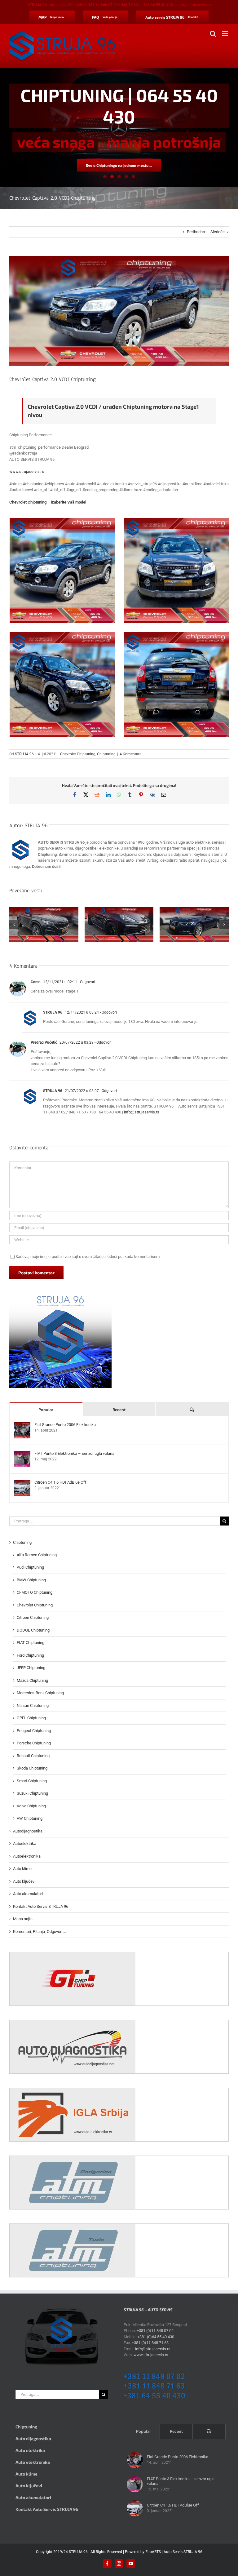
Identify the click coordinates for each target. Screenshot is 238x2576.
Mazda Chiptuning (32, 1680)
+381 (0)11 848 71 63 (150, 2343)
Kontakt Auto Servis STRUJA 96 (41, 1906)
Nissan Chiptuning (33, 1705)
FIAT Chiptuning (31, 1643)
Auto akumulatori (28, 1894)
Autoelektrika (25, 1843)
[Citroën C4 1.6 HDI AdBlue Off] (22, 1483)
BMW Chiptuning (31, 1580)
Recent (119, 1410)
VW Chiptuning (30, 1818)
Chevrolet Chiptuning (78, 754)
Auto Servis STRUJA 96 (183, 2552)
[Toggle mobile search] (213, 34)
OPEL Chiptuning (31, 1718)
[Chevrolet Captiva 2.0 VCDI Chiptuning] (62, 570)
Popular (46, 1410)
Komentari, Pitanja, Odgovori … (40, 1932)
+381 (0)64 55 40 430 (156, 2337)
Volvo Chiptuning (31, 1806)
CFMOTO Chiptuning (35, 1592)
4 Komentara (131, 754)
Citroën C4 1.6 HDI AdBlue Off (60, 1482)
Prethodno (196, 232)
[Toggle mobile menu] (225, 34)
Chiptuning (106, 754)
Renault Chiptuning (33, 1756)
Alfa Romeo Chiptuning (37, 1555)
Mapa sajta (23, 1919)
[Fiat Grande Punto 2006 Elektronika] (22, 1425)
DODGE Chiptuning (33, 1630)
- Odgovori (86, 982)
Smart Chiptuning (32, 1781)
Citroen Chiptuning (33, 1617)
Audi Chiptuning (30, 1567)
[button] (14, 925)
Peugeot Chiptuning (34, 1731)
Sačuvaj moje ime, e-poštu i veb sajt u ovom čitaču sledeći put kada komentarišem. (88, 1257)
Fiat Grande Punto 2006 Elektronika (65, 1425)
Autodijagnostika (28, 1831)
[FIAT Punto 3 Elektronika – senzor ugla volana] (22, 1454)
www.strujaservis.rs (27, 471)
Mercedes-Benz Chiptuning (40, 1693)
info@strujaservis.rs (194, 5)
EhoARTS (153, 2552)
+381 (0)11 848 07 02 (155, 2331)
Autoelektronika (27, 1856)
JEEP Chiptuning (31, 1668)
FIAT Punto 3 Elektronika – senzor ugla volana (74, 1453)
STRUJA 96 (24, 754)
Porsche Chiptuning (34, 1743)
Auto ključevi (24, 1881)
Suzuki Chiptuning (32, 1793)
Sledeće (218, 232)
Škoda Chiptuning (32, 1768)
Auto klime (22, 1869)
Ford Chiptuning (30, 1655)
